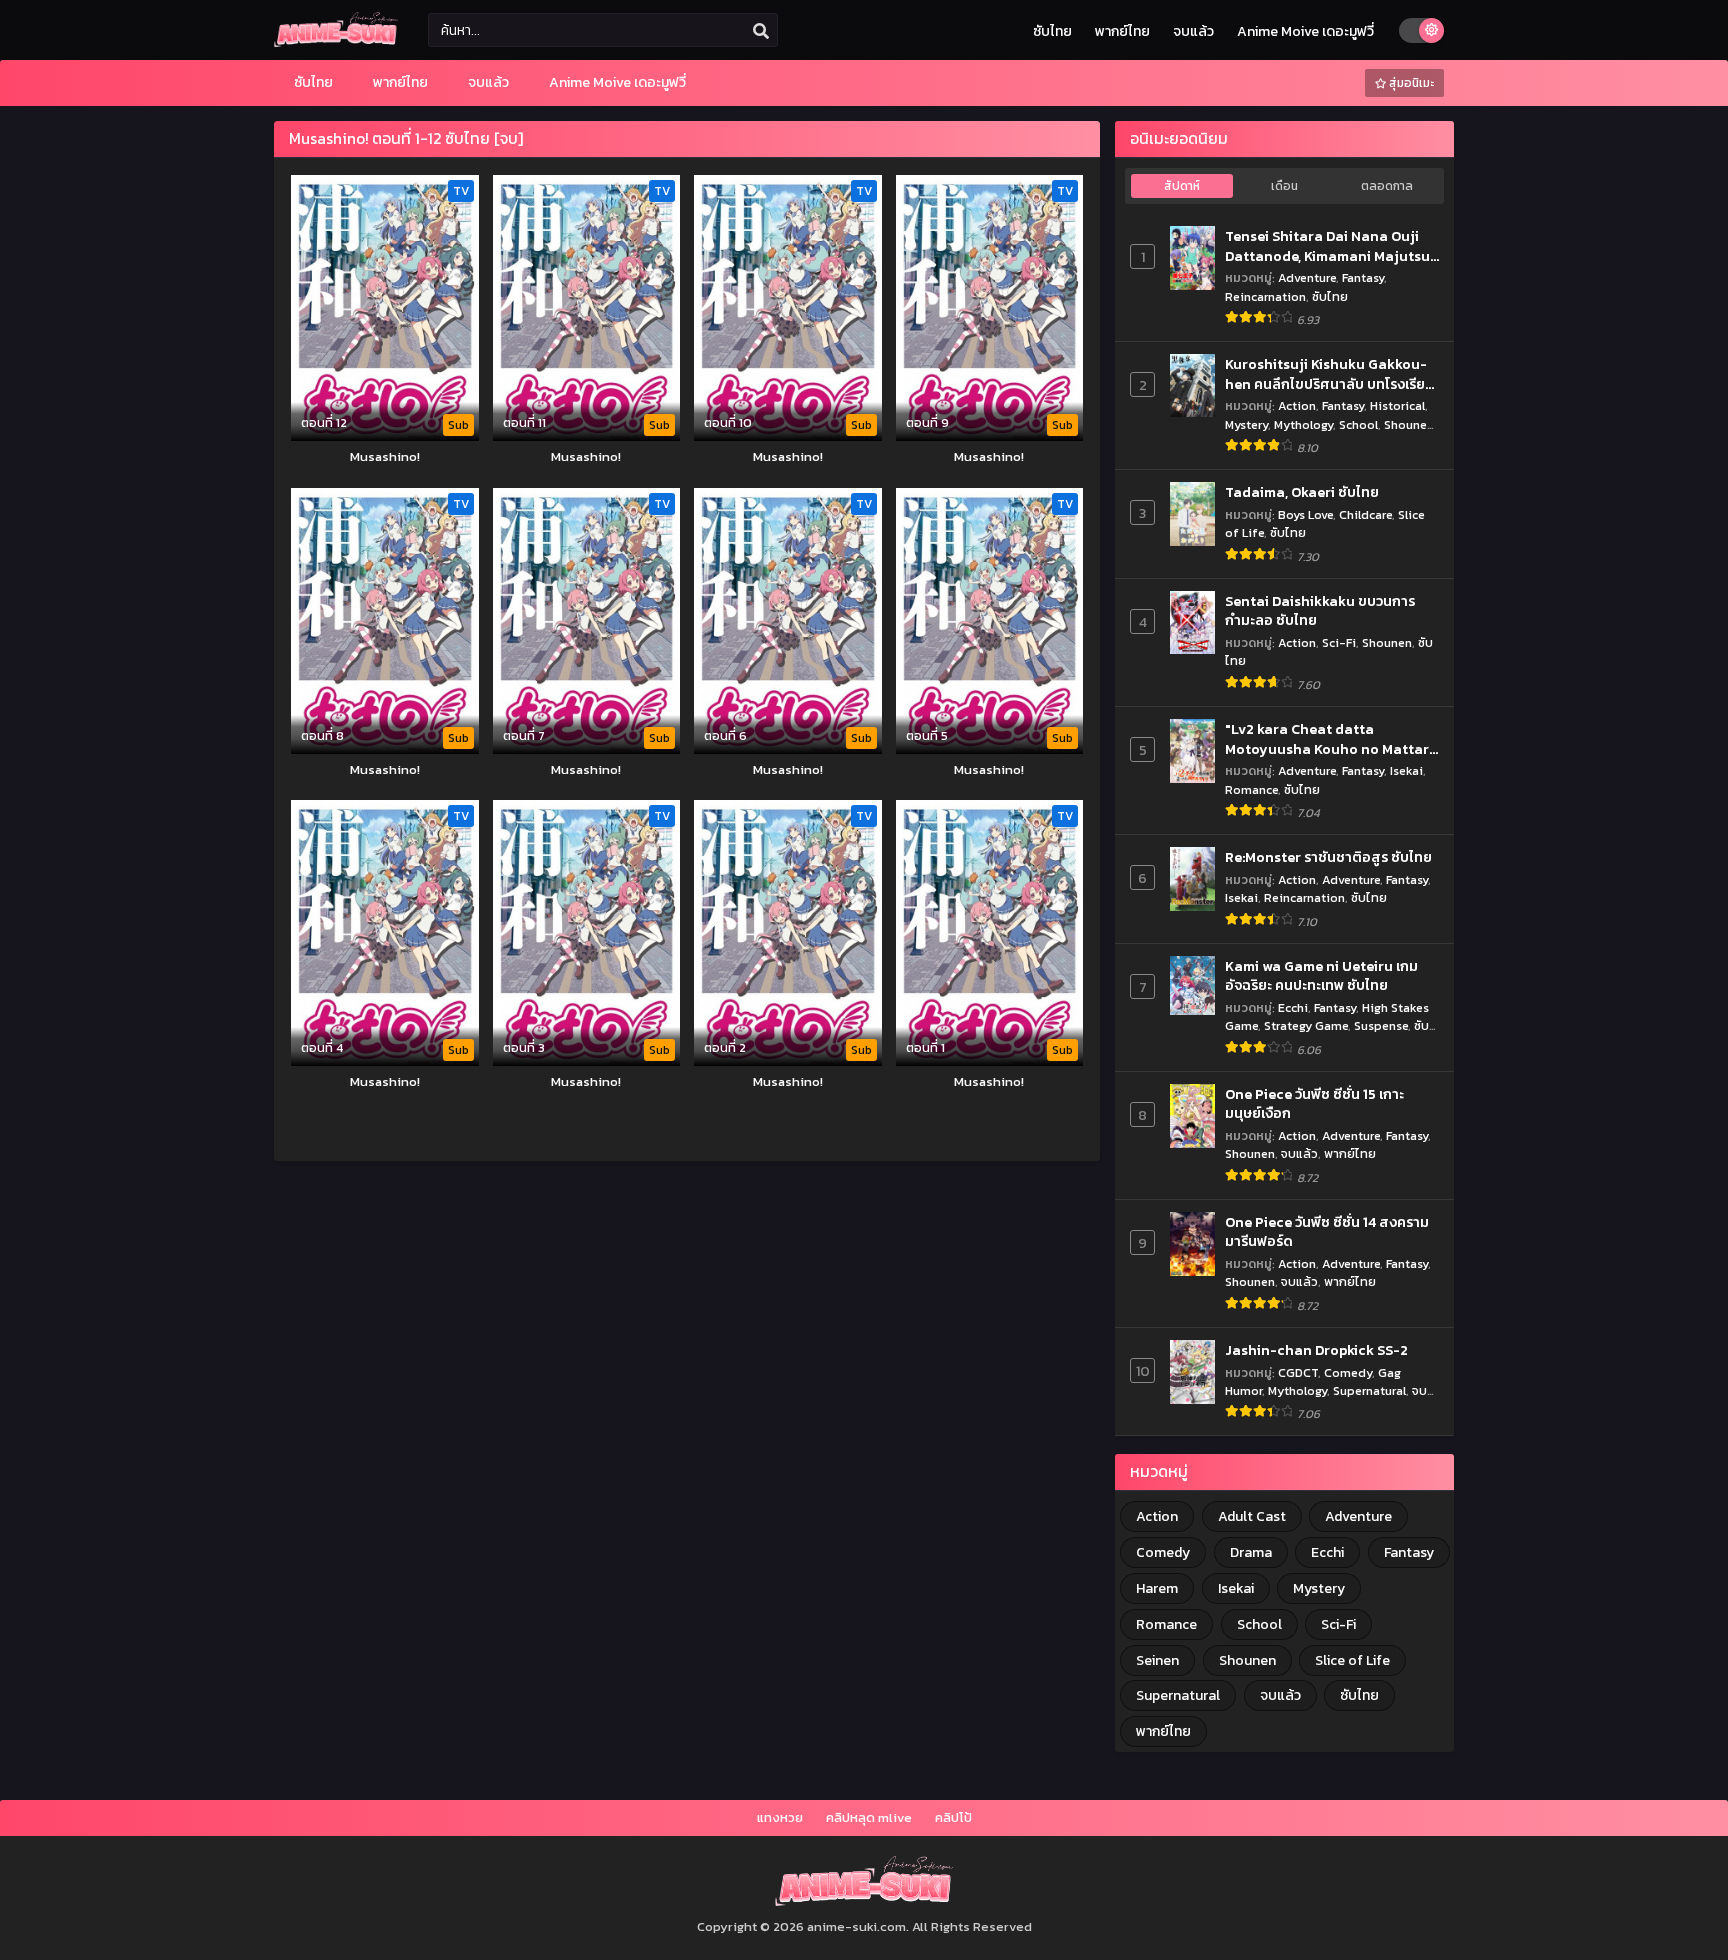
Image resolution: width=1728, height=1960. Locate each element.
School (1358, 424)
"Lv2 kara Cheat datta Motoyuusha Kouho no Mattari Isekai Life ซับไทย (1329, 739)
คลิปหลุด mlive (869, 1817)
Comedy (1348, 1372)
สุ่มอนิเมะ (1410, 83)
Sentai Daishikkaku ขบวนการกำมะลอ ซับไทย (1320, 611)
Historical (1397, 405)
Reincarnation (1265, 296)
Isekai (1406, 770)
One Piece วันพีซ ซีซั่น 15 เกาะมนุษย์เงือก (1314, 1104)
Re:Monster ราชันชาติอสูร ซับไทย (1328, 858)
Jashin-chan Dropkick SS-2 (1316, 1351)
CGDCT (1298, 1372)
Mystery (1246, 424)
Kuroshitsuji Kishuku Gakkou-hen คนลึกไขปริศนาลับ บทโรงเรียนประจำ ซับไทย (1329, 374)
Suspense (1381, 1025)
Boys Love (1305, 514)
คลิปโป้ (953, 1817)
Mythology (1303, 424)
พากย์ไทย (1122, 31)
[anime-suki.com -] (336, 42)
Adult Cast (1252, 1516)
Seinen (1157, 1660)
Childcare (1365, 514)
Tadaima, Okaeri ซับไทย (1302, 493)
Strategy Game (1306, 1025)
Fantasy (1363, 277)
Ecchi (1293, 1007)
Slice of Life (1352, 1660)
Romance (1251, 789)
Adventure (1307, 277)
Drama (1251, 1552)
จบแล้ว (1193, 31)
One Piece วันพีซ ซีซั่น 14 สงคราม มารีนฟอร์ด (1327, 1232)
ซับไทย (1052, 31)
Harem (1157, 1588)
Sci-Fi (1339, 642)
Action (1297, 405)
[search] (761, 31)
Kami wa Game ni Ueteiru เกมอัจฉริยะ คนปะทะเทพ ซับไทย (1321, 976)
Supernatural (1369, 1390)
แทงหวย (780, 1817)
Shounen (1409, 424)
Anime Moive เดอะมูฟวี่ (1305, 31)
